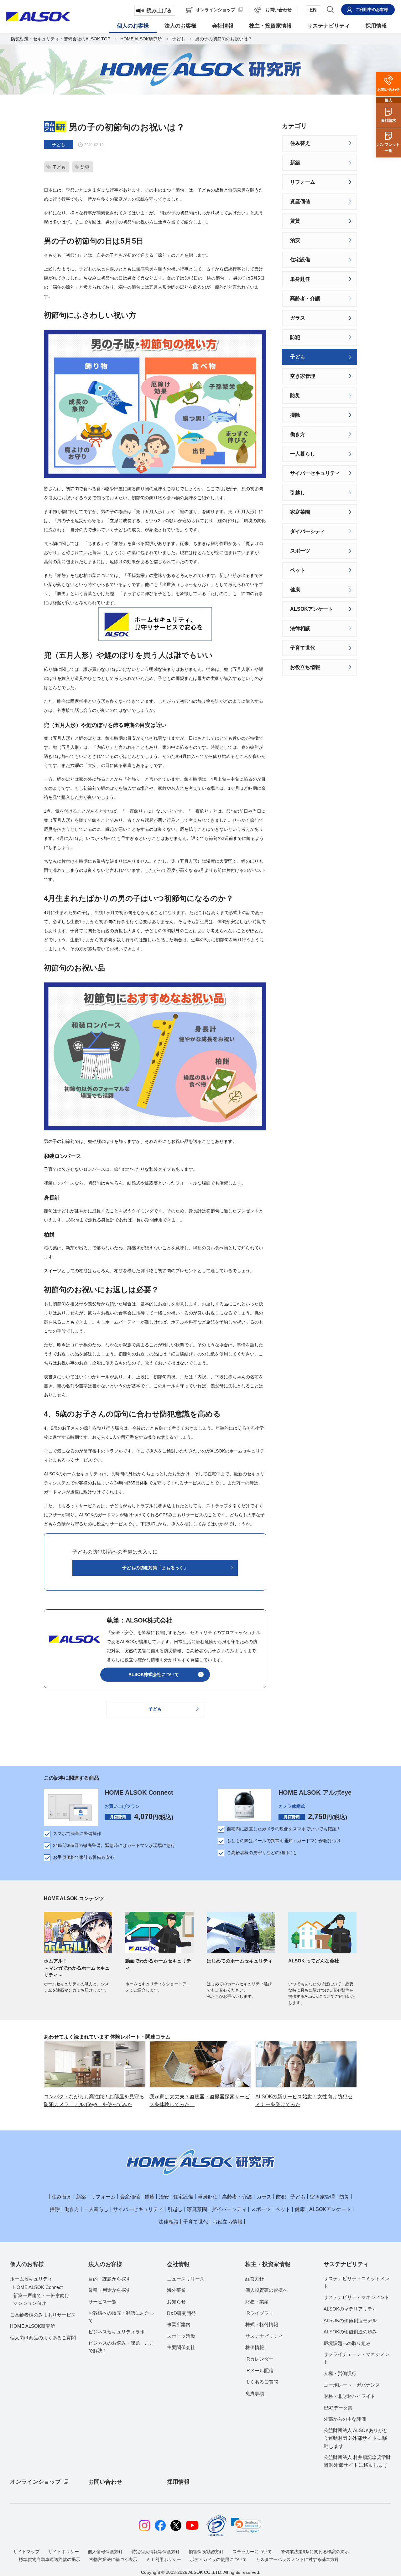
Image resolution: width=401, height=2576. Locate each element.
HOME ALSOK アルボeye (315, 1792)
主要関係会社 (181, 2347)
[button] (246, 2525)
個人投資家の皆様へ (266, 2290)
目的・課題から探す (109, 2279)
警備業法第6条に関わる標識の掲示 (315, 2552)
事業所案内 (179, 2324)
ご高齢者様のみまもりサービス (43, 2315)
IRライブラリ (259, 2313)
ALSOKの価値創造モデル (350, 2320)
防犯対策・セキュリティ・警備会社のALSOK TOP (61, 39)
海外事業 (176, 2290)
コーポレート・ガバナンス (352, 2385)
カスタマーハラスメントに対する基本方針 (297, 2559)
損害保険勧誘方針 (206, 2552)
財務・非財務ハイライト (349, 2396)
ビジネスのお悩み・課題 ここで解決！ (121, 2347)
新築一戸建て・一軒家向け (41, 2295)
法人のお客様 (105, 2264)
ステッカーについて (252, 2552)
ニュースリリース (186, 2279)
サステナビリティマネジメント (357, 2297)
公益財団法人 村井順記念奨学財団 (357, 2461)
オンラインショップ (35, 2482)
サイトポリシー (64, 2552)
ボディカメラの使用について (218, 2559)
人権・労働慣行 (340, 2373)
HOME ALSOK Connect (139, 1792)
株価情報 (255, 2347)
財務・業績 (257, 2302)
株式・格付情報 (262, 2324)
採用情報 (178, 2482)
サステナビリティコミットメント (357, 2282)
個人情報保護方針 (105, 2552)
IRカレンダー (259, 2359)
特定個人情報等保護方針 (156, 2552)
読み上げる (159, 10)
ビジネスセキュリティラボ (117, 2332)
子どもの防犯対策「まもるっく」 (155, 1568)
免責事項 (255, 2393)
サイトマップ (26, 2552)
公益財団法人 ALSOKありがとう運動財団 (356, 2438)
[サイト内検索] (330, 9)
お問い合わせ (105, 2482)
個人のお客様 (27, 2264)
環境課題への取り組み (347, 2343)
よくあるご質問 (262, 2382)
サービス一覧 (102, 2302)
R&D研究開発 (181, 2313)
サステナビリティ (264, 2336)
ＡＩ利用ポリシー (164, 2559)
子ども (179, 39)
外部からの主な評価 (345, 2419)
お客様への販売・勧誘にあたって (121, 2317)
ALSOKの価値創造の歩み (350, 2332)
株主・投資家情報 (268, 2264)
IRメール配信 (259, 2370)
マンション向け (30, 2303)
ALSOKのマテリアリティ (350, 2309)
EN (313, 10)
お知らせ (176, 2302)
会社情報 (178, 2264)
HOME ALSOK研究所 (141, 39)
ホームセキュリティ (31, 2279)
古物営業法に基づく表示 (113, 2559)
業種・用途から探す (109, 2290)
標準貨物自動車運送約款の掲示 (49, 2559)
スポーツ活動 (181, 2336)
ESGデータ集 (338, 2408)
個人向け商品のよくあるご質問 (43, 2338)
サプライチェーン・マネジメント (357, 2358)
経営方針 (255, 2279)
